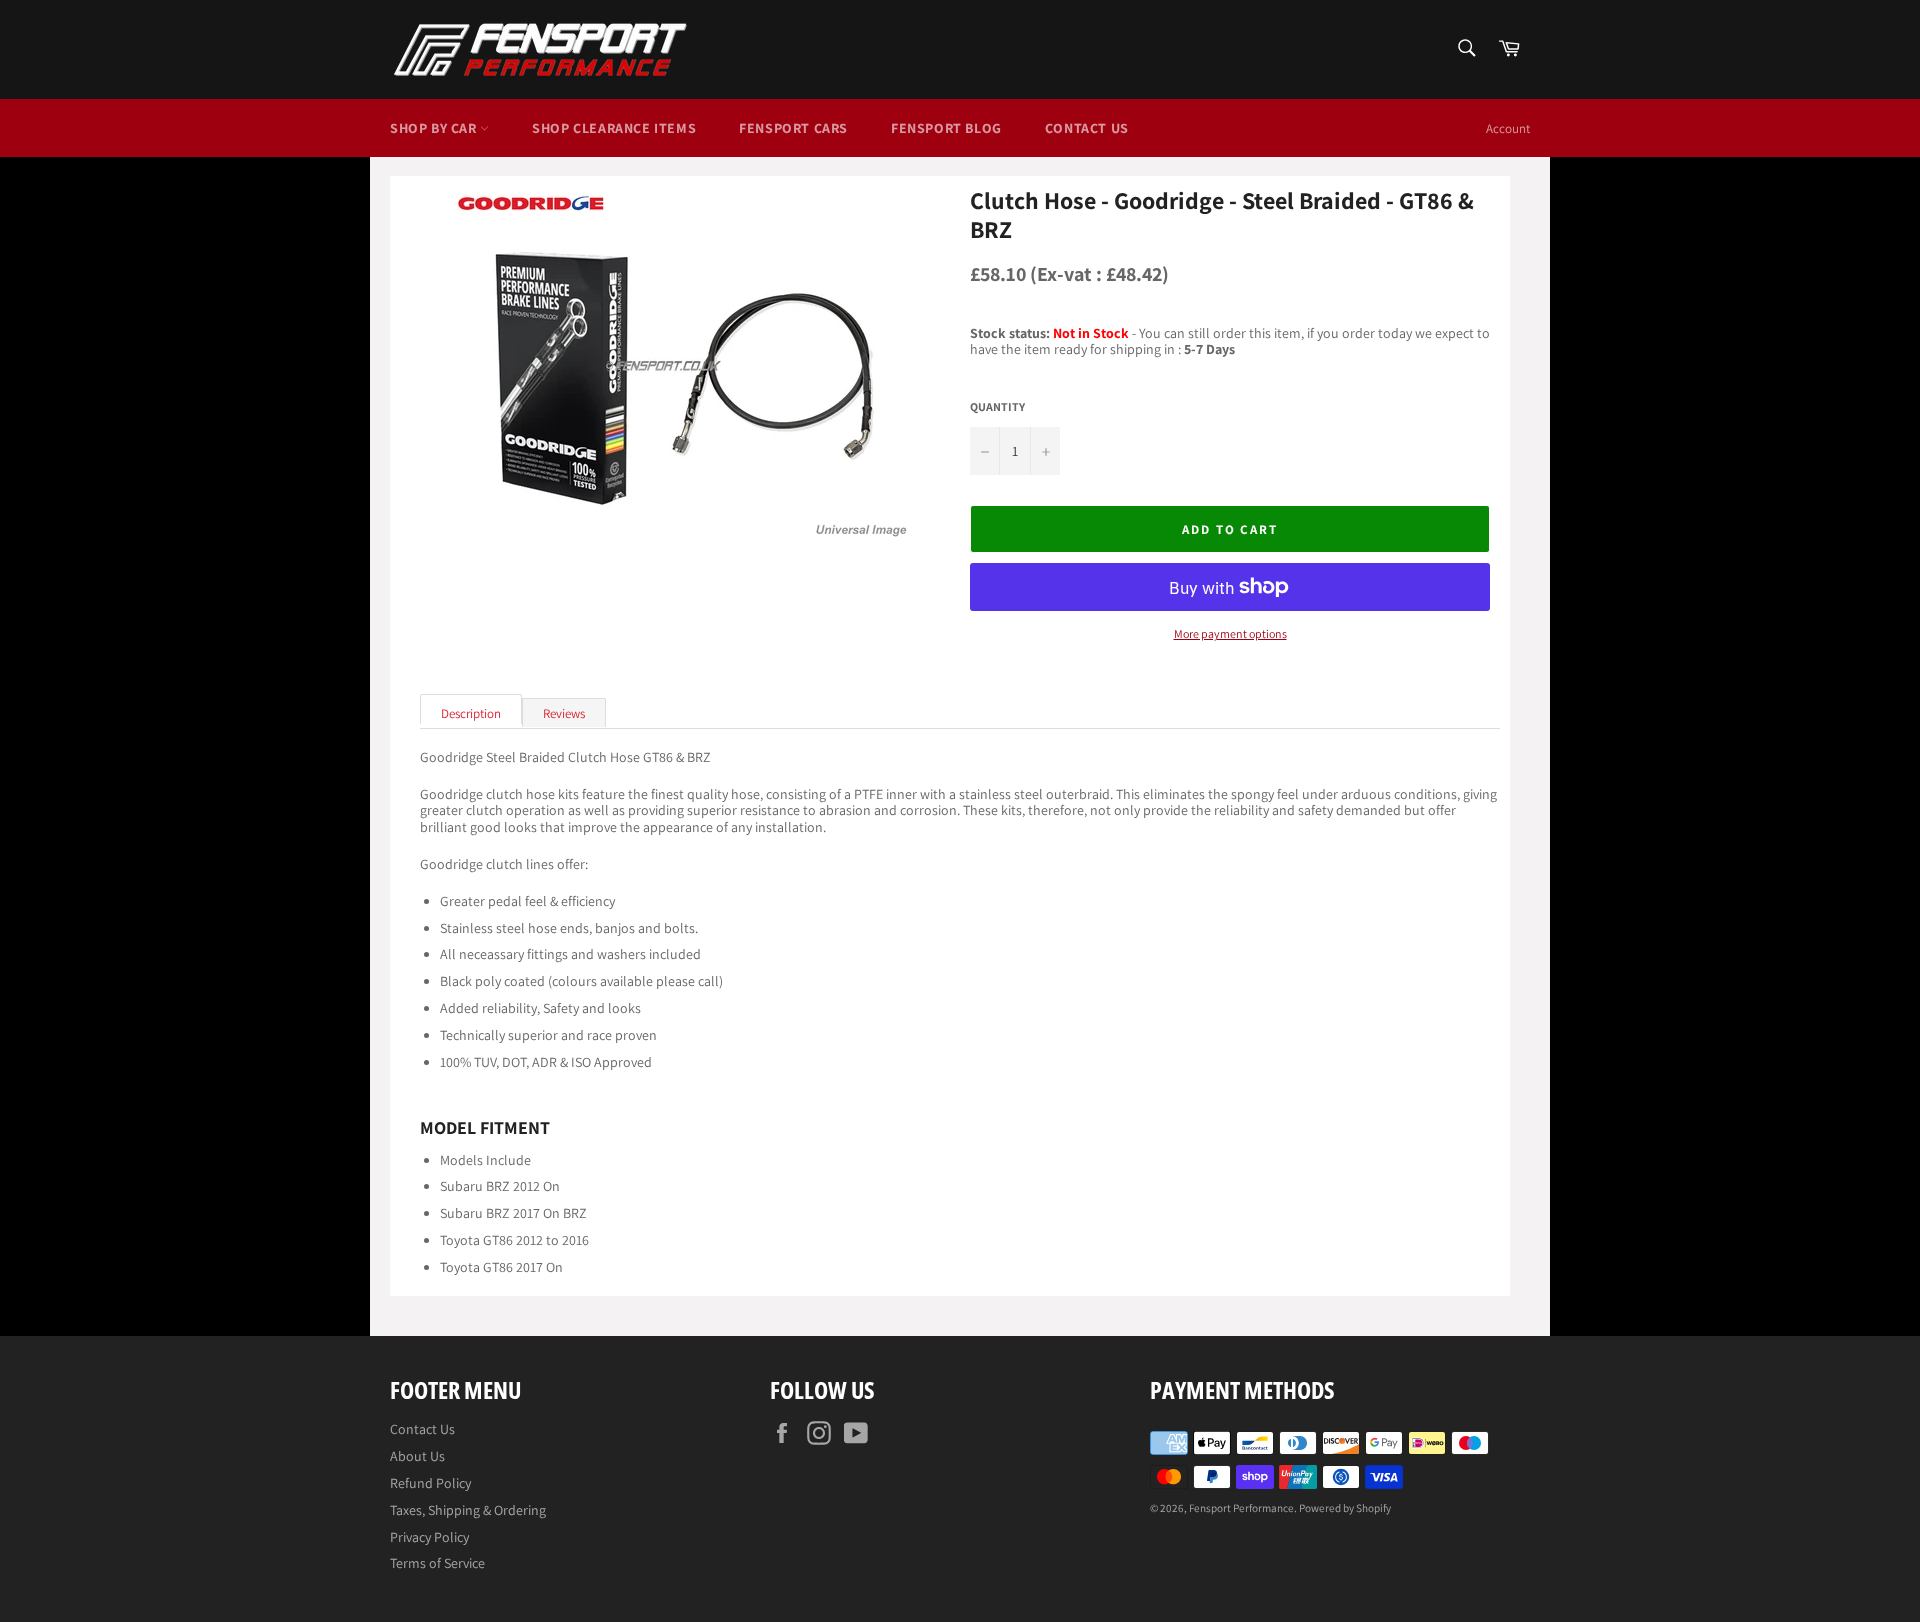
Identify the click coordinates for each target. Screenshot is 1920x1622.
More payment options (1230, 634)
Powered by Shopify (1345, 1508)
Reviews (564, 713)
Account (1508, 128)
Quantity (997, 407)
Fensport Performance (1241, 1508)
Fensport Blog (946, 128)
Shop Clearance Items (614, 128)
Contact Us (1087, 128)
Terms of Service (437, 1563)
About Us (417, 1456)
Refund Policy (430, 1483)
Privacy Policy (429, 1537)
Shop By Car (435, 128)
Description (471, 713)
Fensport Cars (793, 128)
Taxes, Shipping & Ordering (468, 1510)
